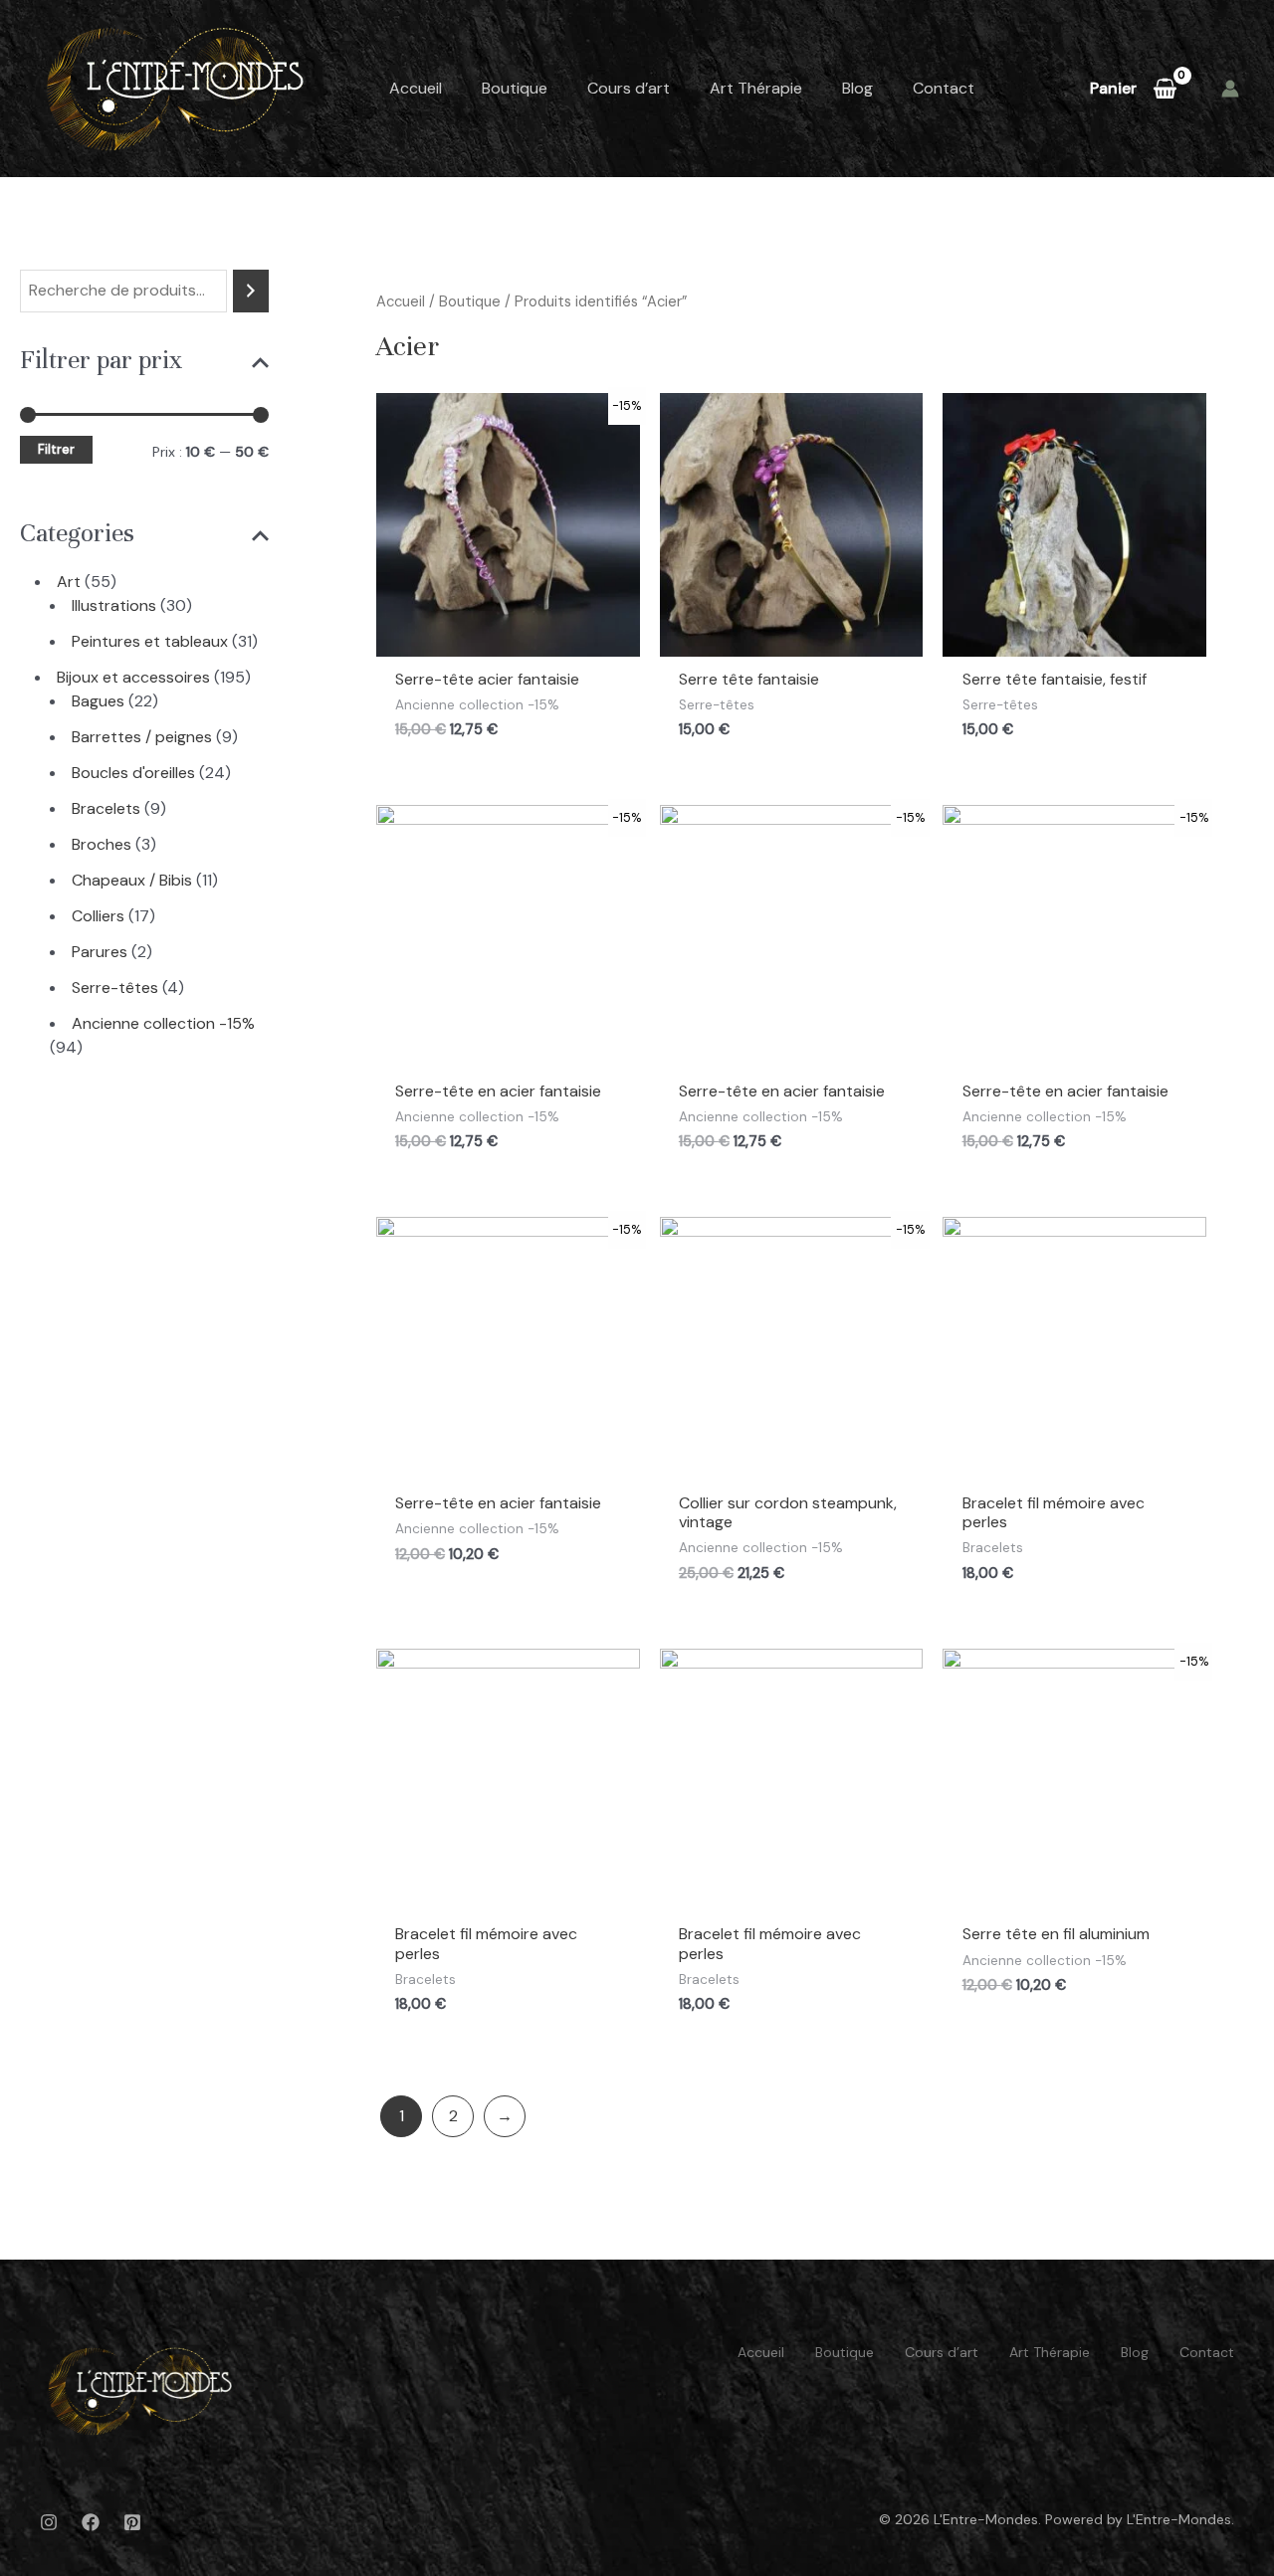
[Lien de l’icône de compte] (1230, 89)
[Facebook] (91, 2522)
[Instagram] (49, 2522)
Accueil (416, 88)
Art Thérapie (756, 88)
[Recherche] (251, 291)
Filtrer (56, 450)
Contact (944, 88)
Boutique (515, 88)
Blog (857, 88)
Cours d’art (629, 88)
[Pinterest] (132, 2522)
